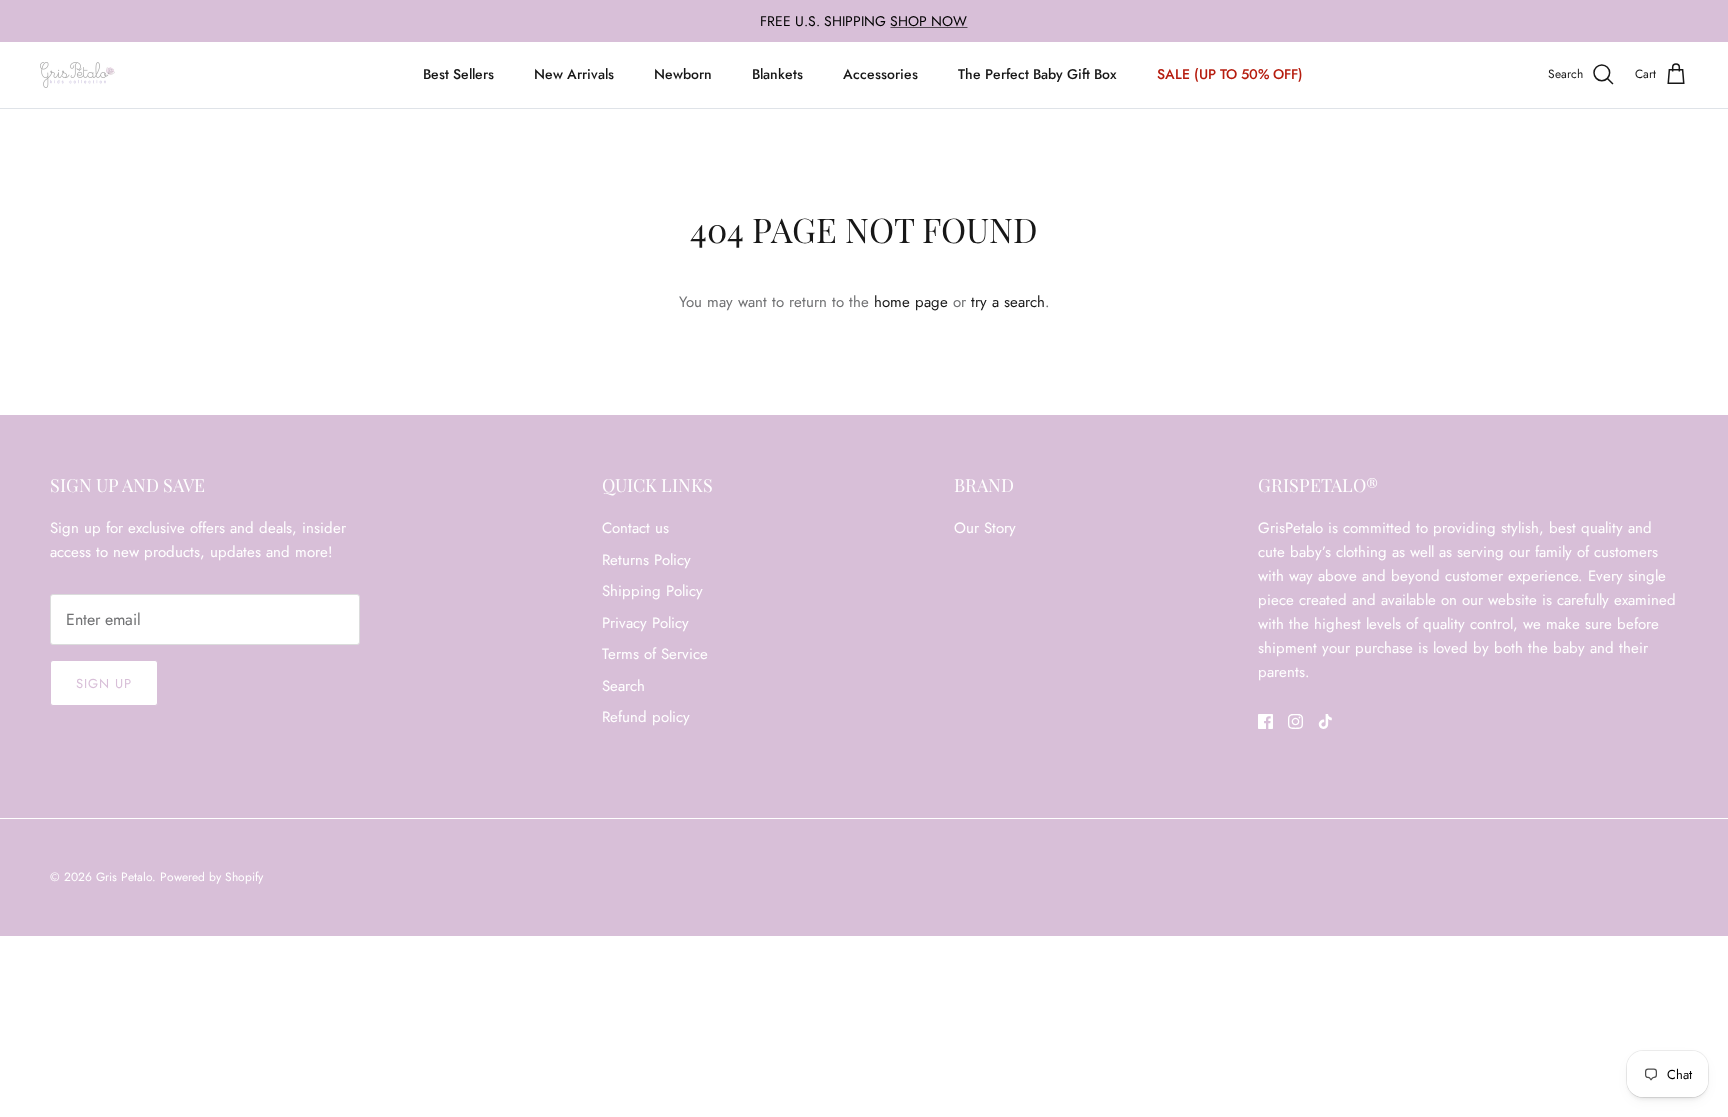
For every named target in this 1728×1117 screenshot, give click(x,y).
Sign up (104, 683)
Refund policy (646, 717)
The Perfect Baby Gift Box (1037, 74)
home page (911, 302)
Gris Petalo (124, 877)
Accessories (880, 74)
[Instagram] (1295, 721)
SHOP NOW (928, 21)
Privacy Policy (645, 623)
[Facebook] (1265, 721)
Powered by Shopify (211, 877)
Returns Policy (646, 560)
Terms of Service (655, 654)
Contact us (635, 528)
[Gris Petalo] (77, 75)
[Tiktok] (1325, 721)
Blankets (777, 74)
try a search (1008, 302)
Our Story (985, 528)
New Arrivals (574, 74)
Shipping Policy (652, 591)
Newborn (683, 74)
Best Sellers (458, 74)
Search (623, 686)
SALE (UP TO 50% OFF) (1230, 74)
